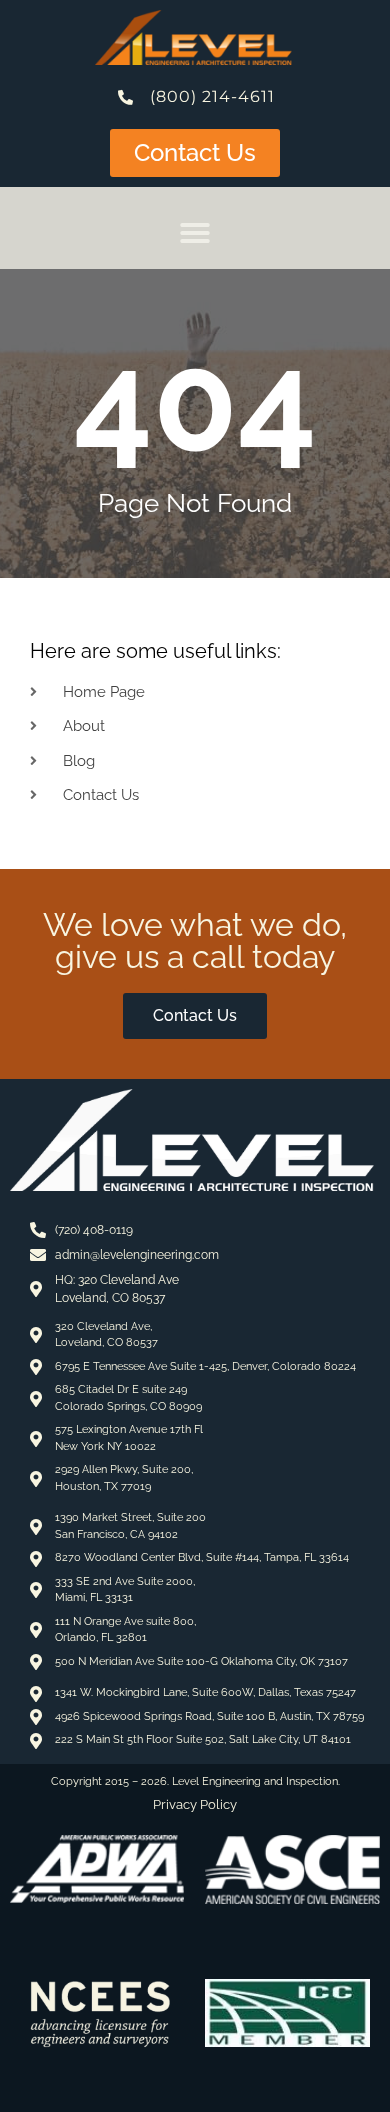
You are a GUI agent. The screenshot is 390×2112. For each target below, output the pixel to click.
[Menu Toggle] (195, 233)
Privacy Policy (195, 1804)
